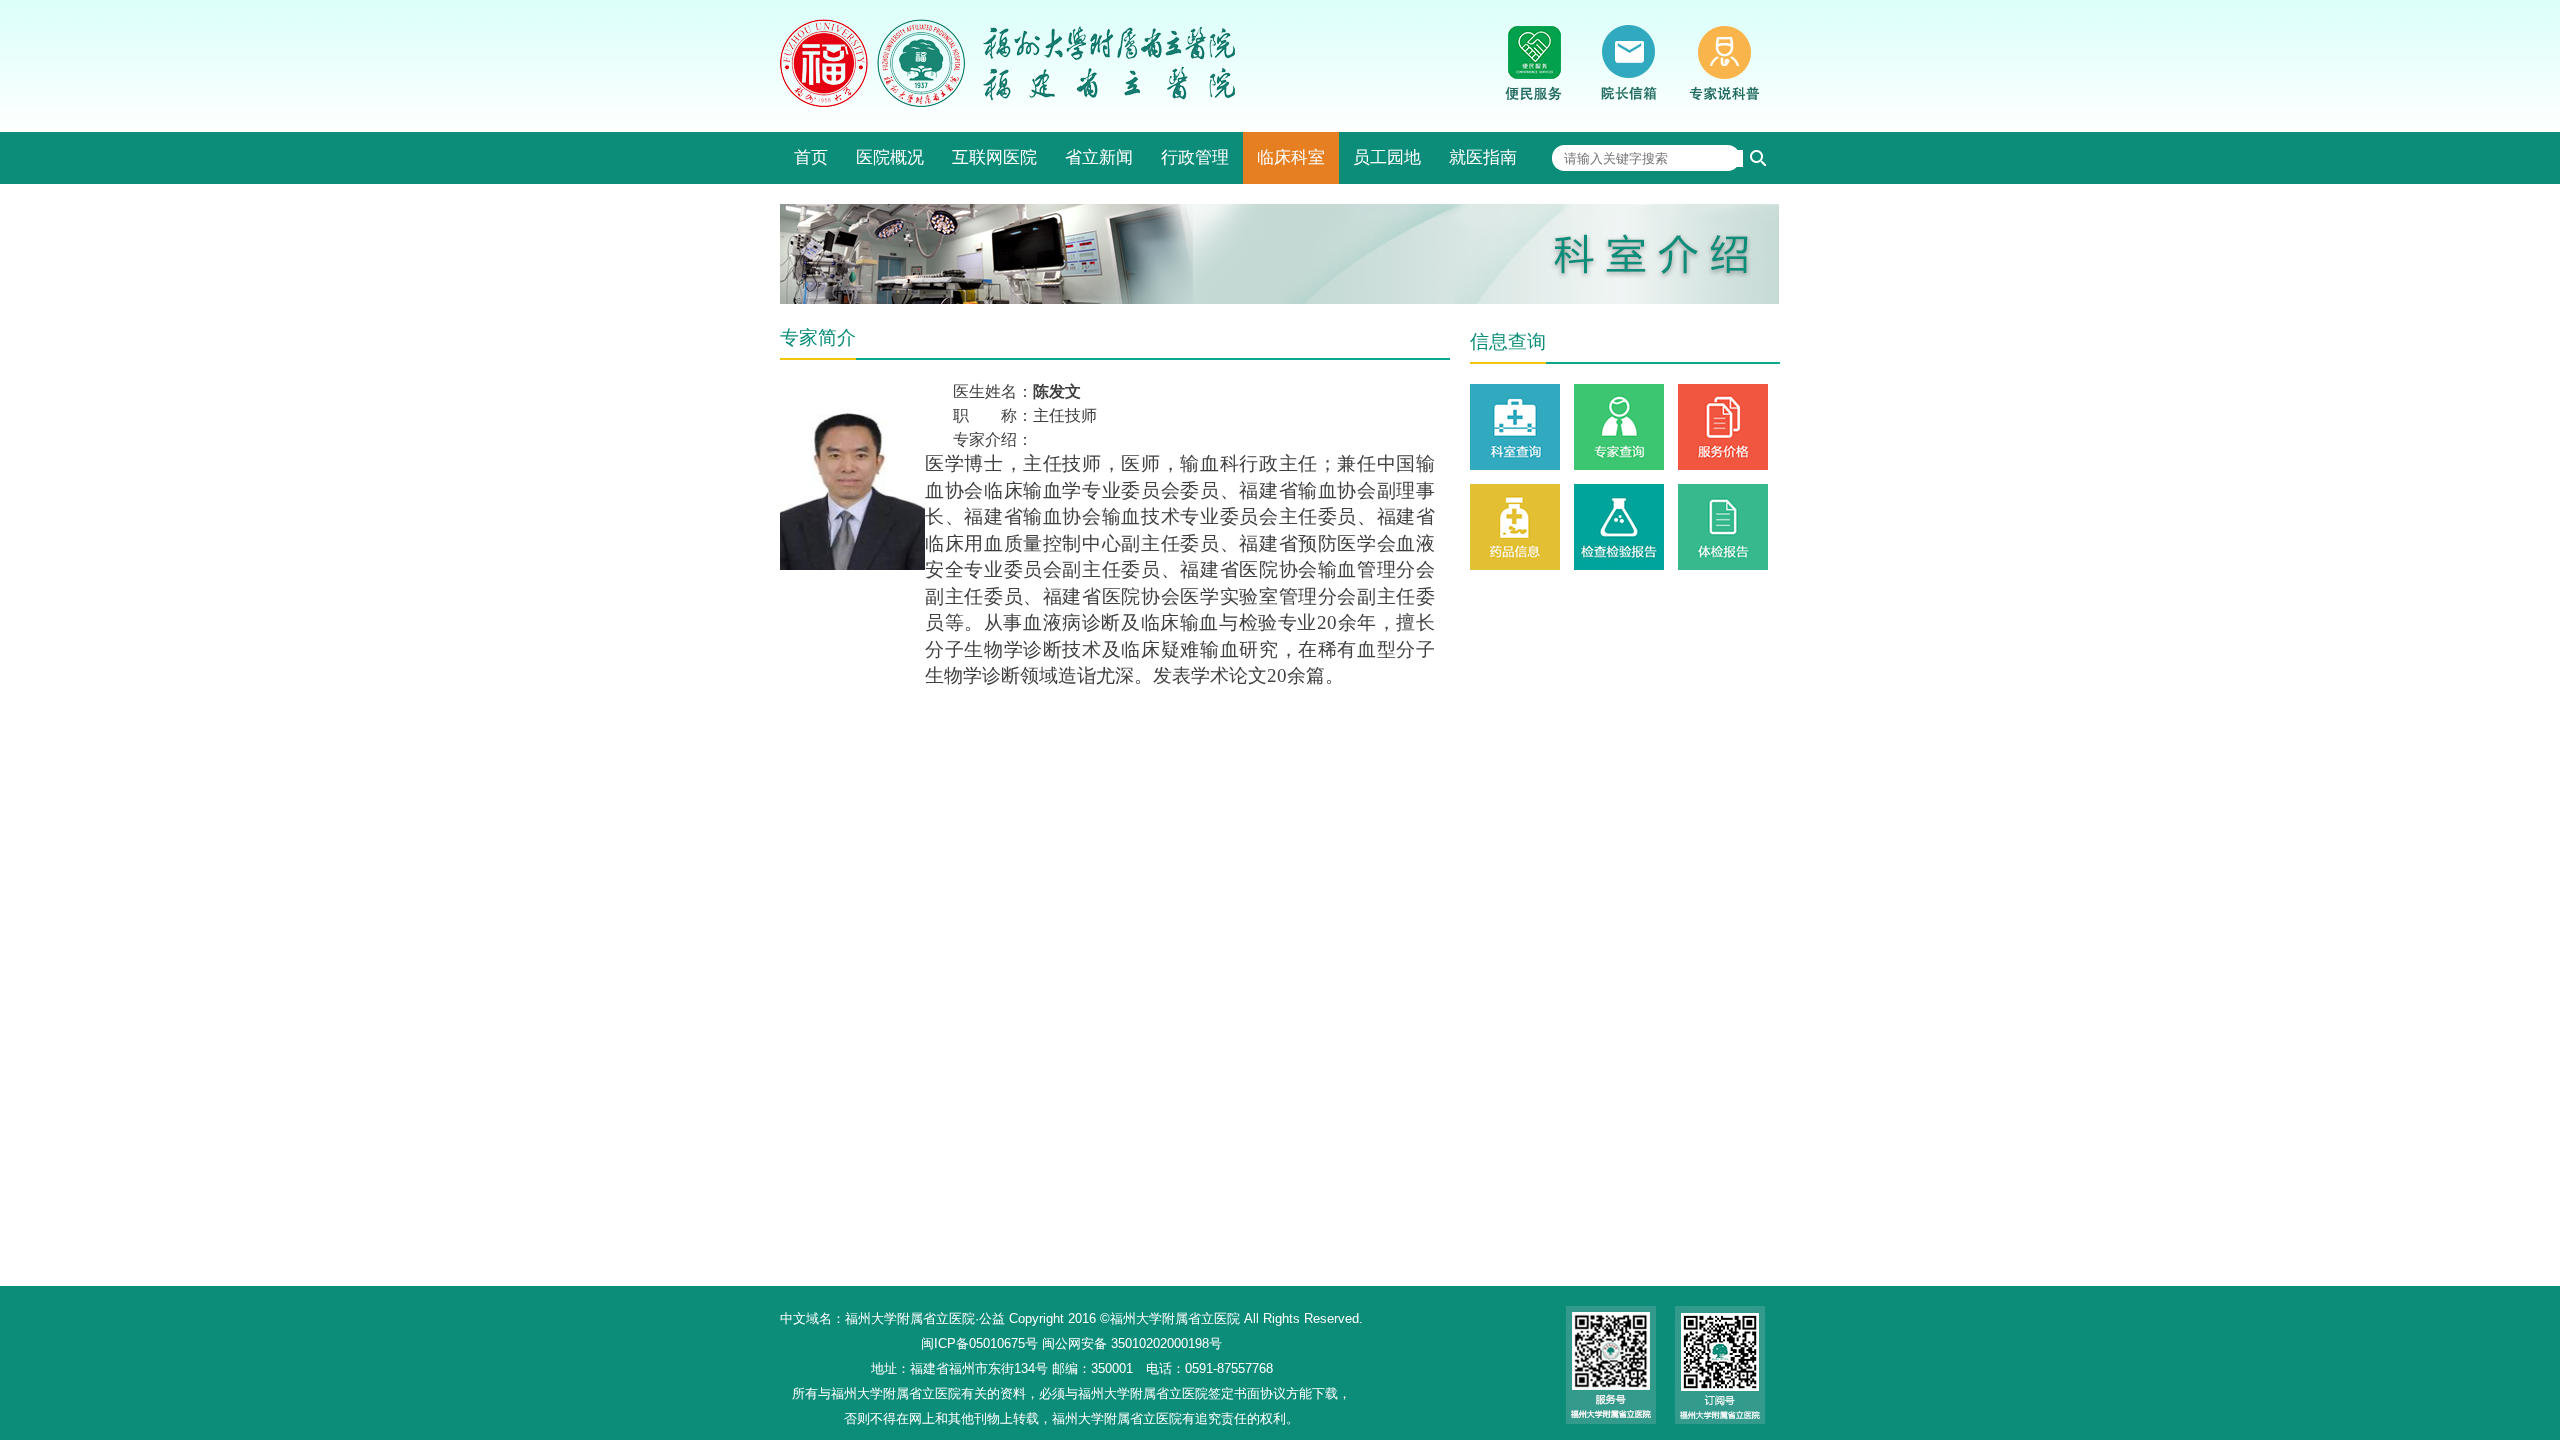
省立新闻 (1099, 157)
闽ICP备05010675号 (979, 1343)
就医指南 (1483, 157)
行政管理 (1195, 157)
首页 (811, 157)
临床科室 (1291, 157)
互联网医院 (994, 157)
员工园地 (1387, 157)
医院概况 (890, 157)
